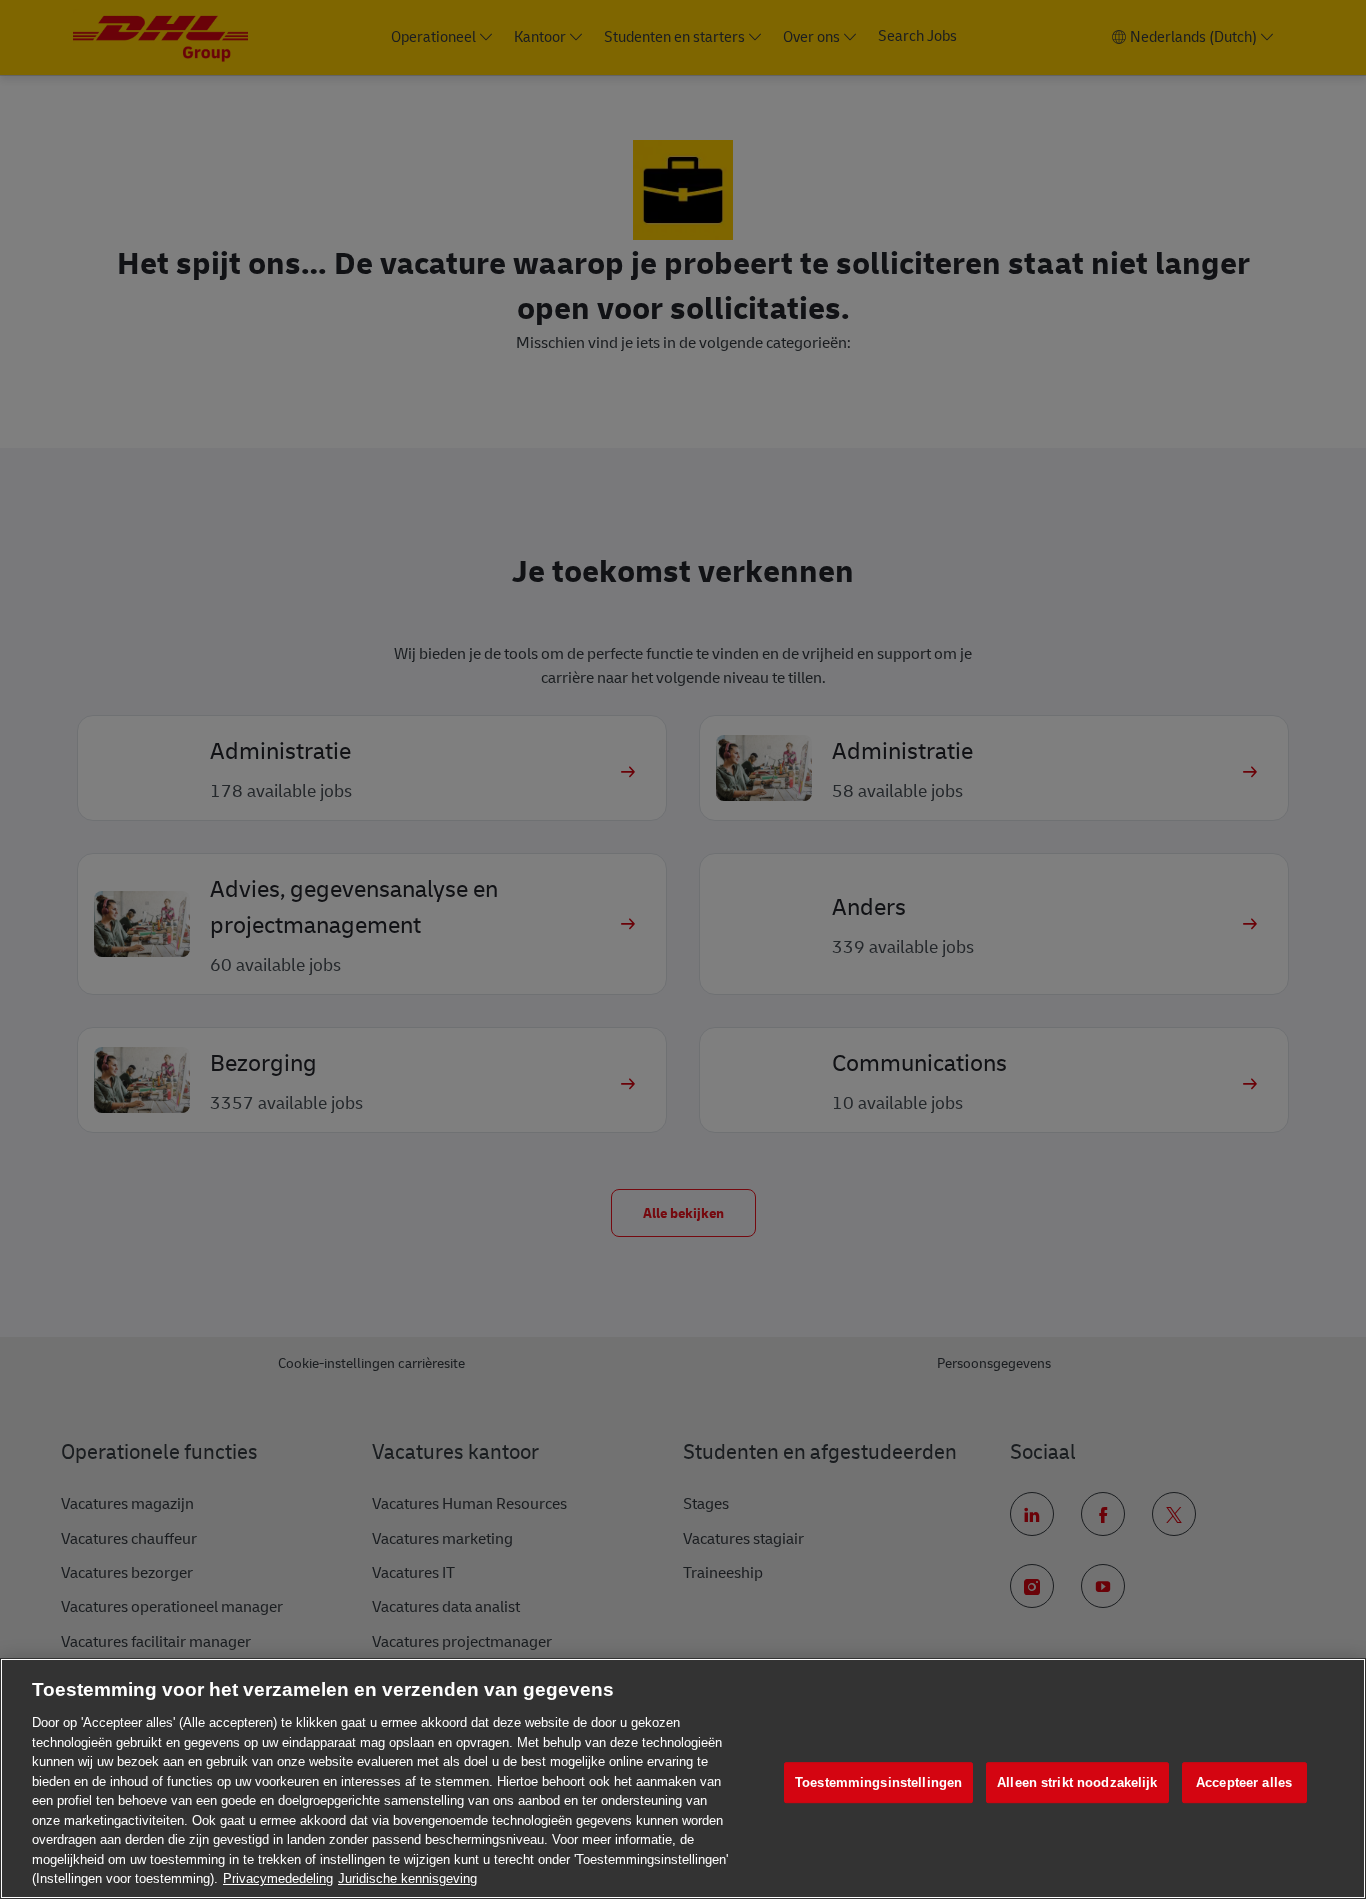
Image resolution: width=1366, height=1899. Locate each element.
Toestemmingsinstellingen (878, 1782)
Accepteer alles (1244, 1782)
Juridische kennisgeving (407, 1878)
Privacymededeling (278, 1878)
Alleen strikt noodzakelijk (1077, 1782)
